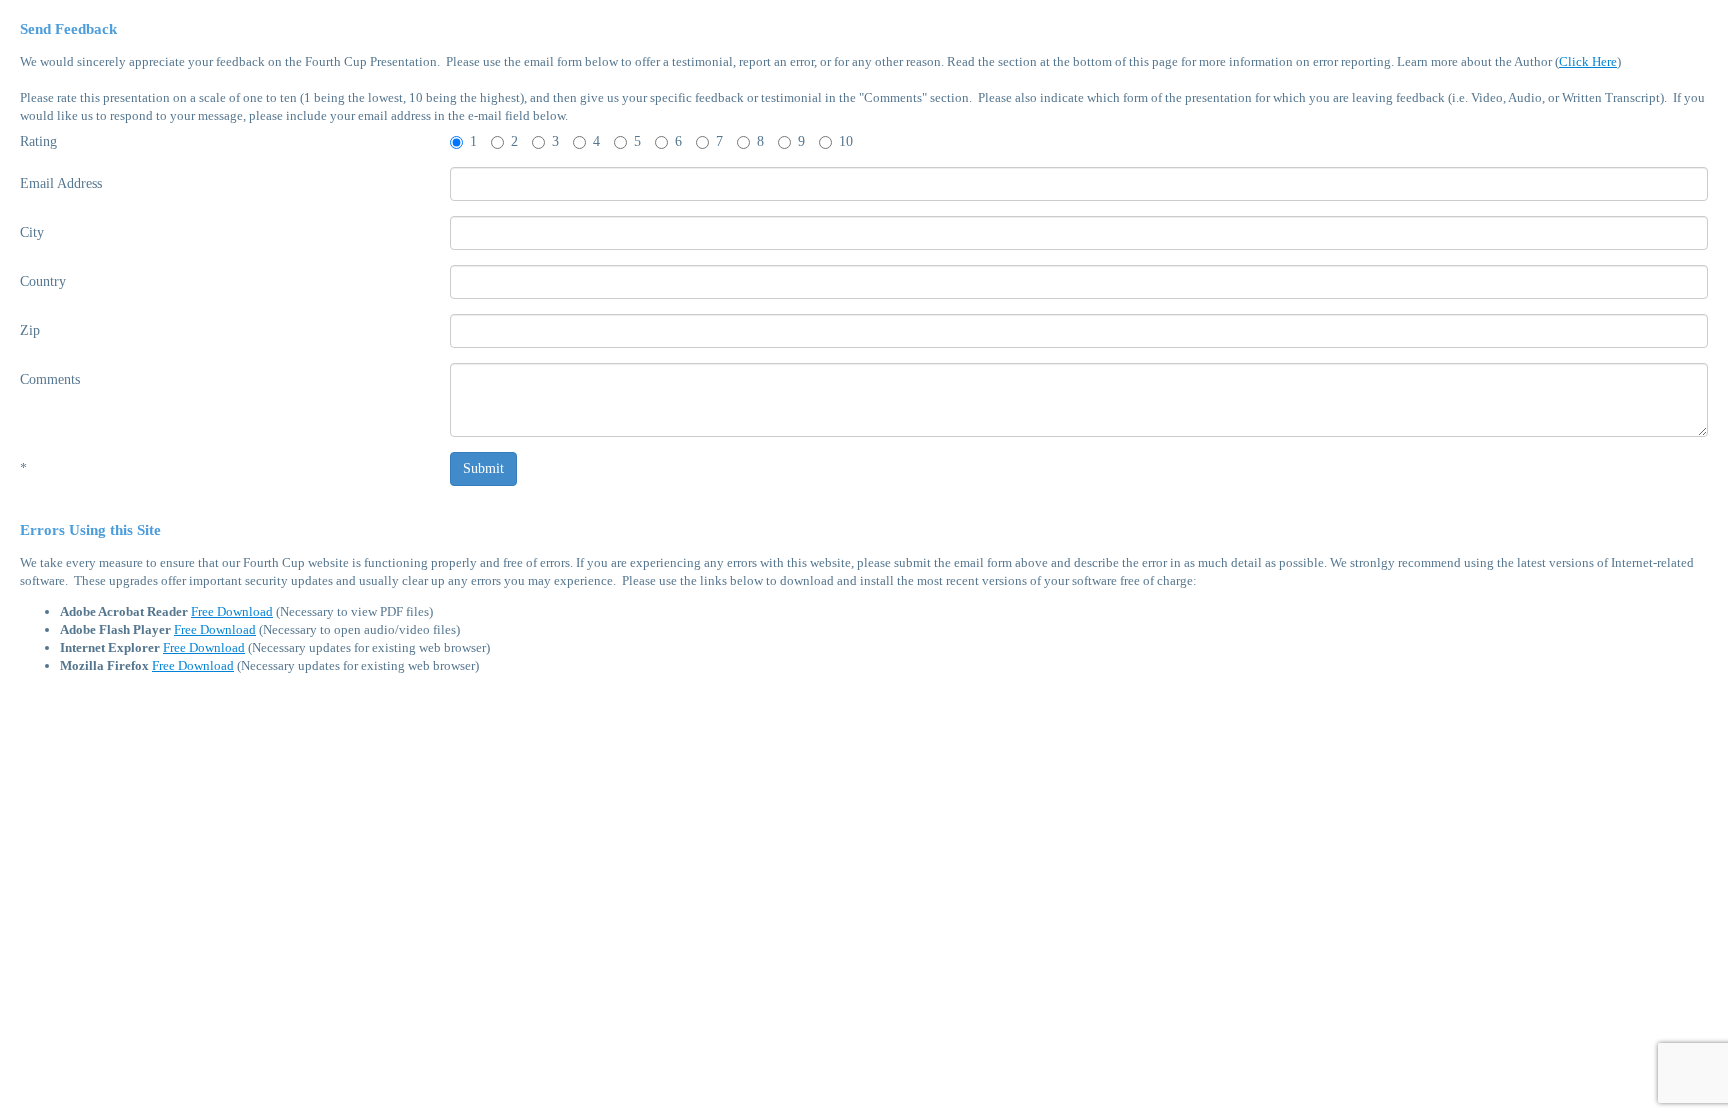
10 (846, 141)
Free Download (232, 611)
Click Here (1588, 61)
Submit (483, 468)
